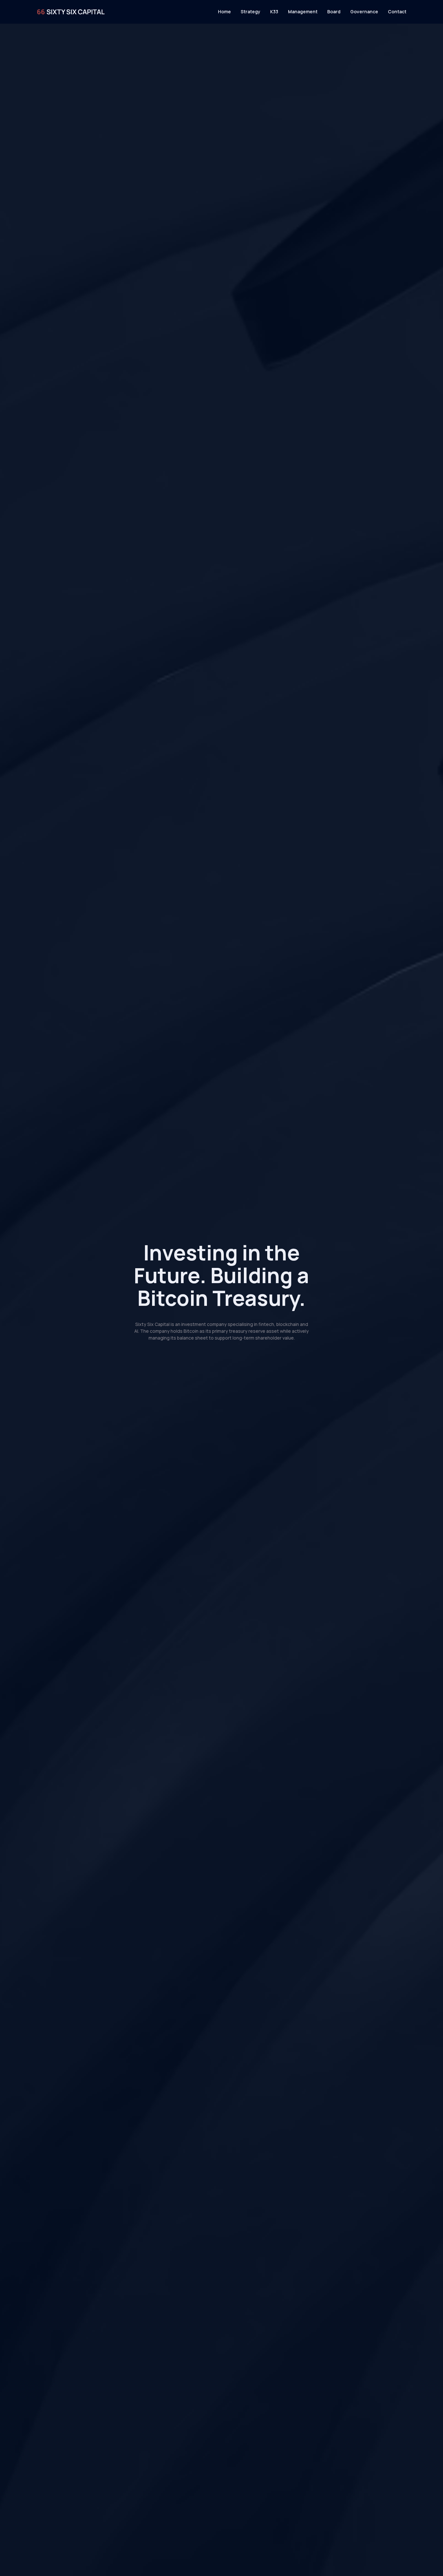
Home (224, 12)
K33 (274, 12)
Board (334, 12)
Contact (397, 12)
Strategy (251, 12)
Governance (364, 12)
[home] (71, 12)
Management (303, 12)
